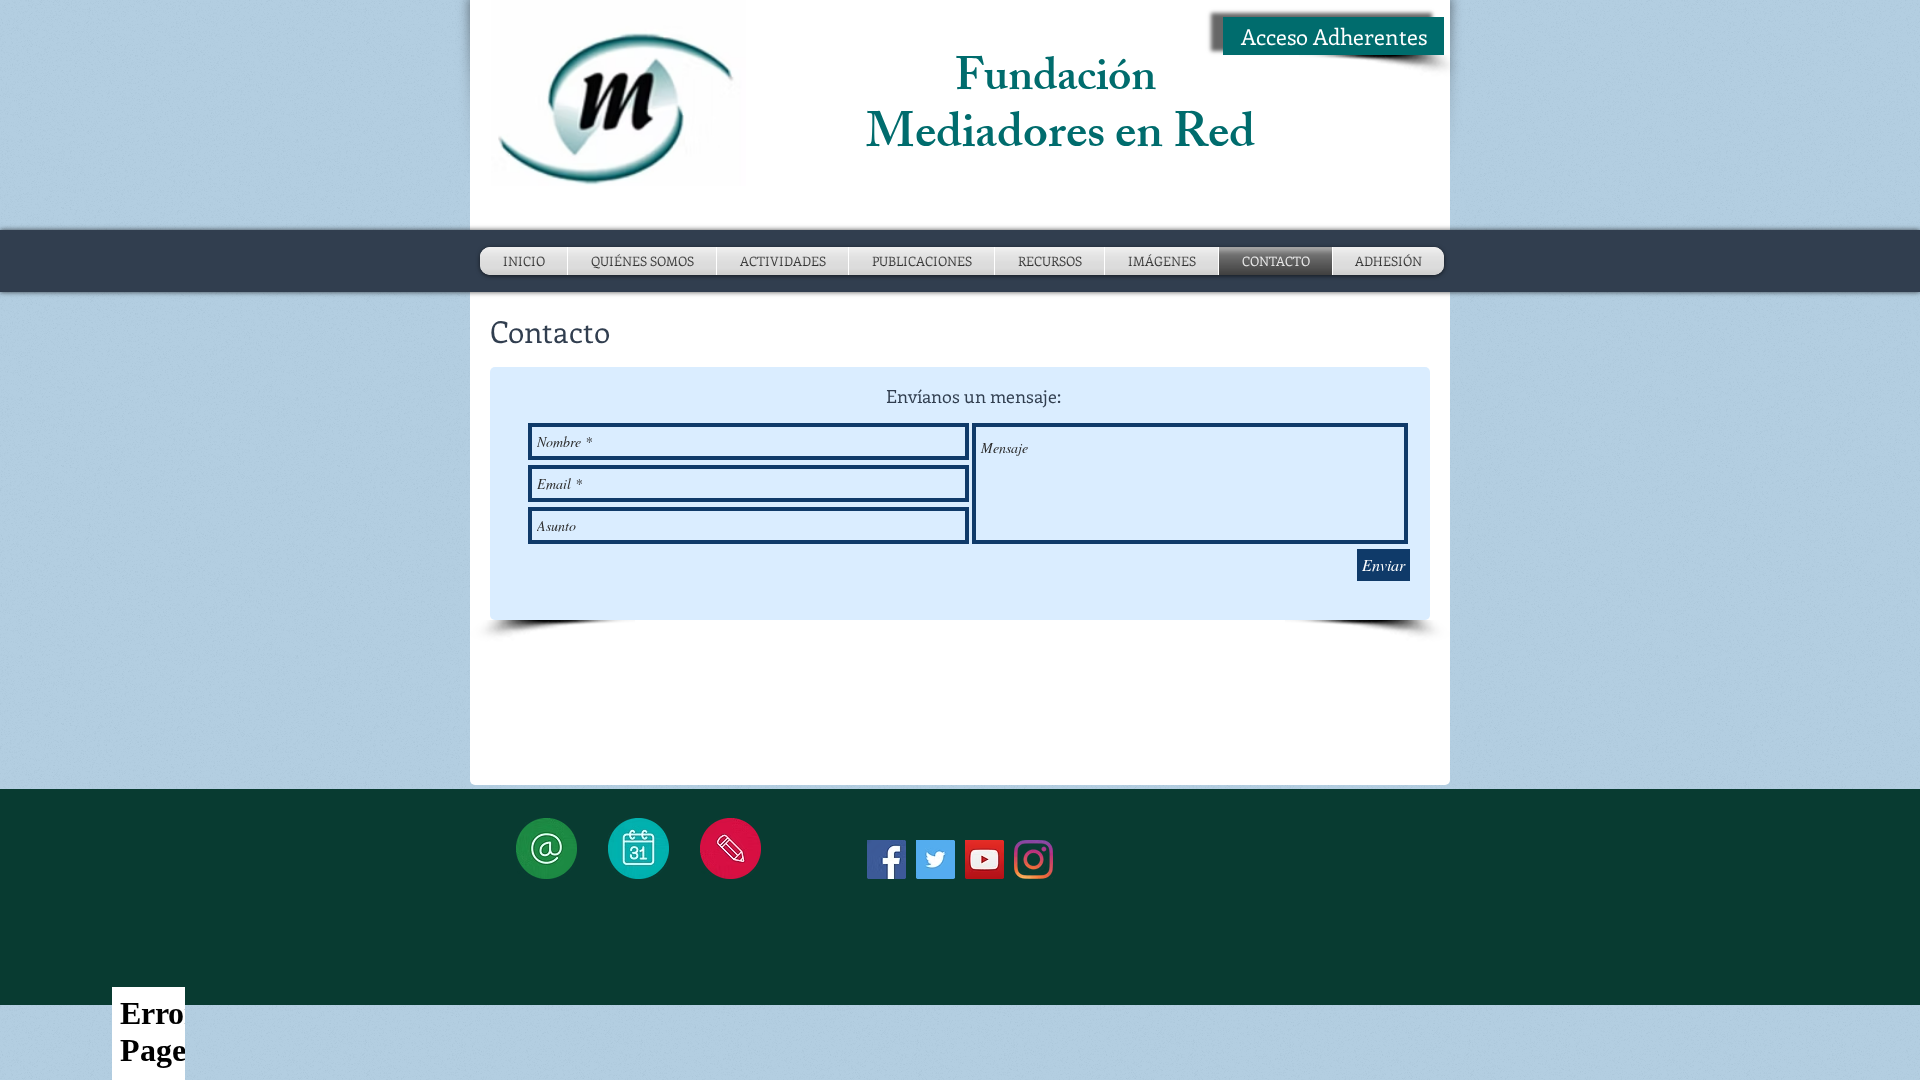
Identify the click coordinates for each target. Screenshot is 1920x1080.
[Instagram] (1033, 859)
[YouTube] (984, 859)
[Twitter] (935, 859)
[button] (782, 261)
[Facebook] (886, 859)
